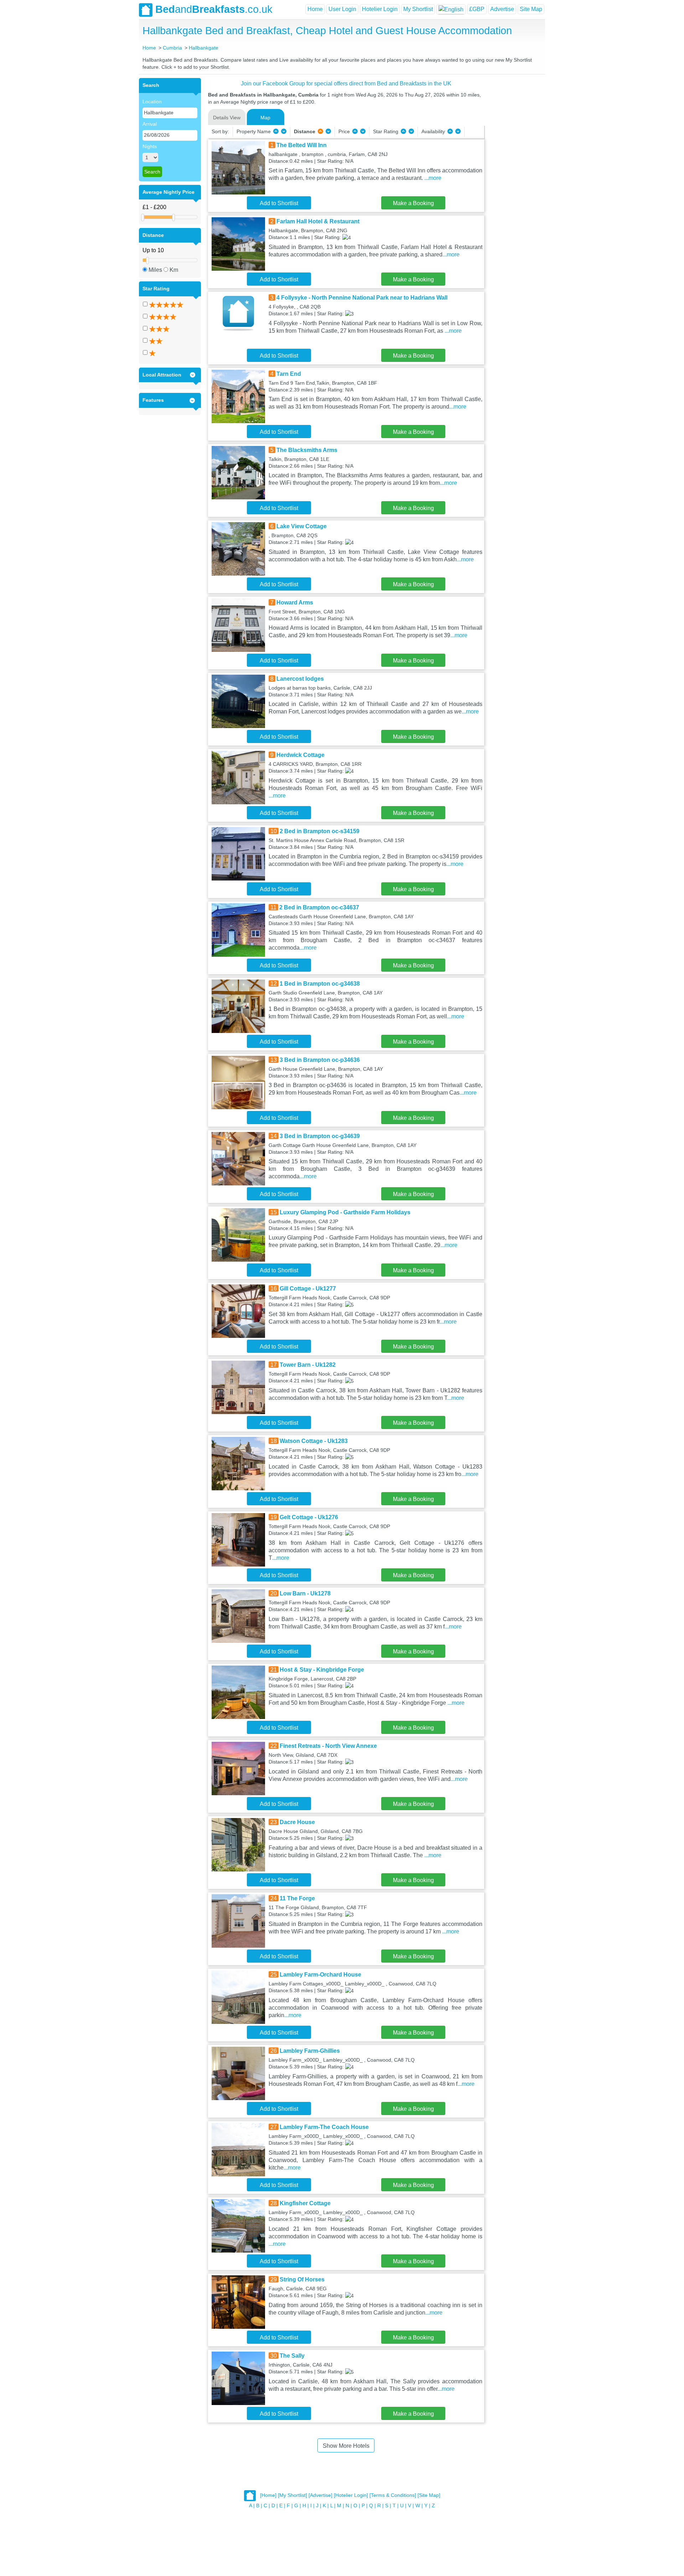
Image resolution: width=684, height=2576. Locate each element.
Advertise (502, 9)
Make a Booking (413, 203)
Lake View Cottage (302, 526)
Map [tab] (265, 118)
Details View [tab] (227, 118)
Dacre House (297, 1822)
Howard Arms (295, 603)
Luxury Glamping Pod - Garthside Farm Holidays (345, 1212)
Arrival (150, 124)
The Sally (292, 2356)
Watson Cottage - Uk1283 (314, 1441)
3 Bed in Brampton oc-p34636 (320, 1060)
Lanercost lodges (300, 679)
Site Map (531, 9)
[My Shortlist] (292, 2495)
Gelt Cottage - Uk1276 (309, 1517)
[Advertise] (320, 2495)
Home (315, 9)
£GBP (477, 9)
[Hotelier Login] (351, 2495)
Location (152, 102)
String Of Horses (302, 2279)
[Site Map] (429, 2495)
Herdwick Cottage (300, 755)
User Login (342, 9)
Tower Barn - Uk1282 (308, 1365)
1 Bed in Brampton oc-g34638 (320, 984)
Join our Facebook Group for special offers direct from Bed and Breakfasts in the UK (346, 84)
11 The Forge (297, 1898)
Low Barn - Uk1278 (305, 1593)
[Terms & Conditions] (393, 2495)
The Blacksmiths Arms (307, 450)
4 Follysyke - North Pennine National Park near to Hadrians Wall (362, 298)
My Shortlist (418, 9)
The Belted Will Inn (302, 145)
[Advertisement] (514, 185)
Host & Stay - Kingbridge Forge (322, 1670)
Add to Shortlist (279, 203)
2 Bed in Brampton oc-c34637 (319, 907)
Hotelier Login (380, 9)
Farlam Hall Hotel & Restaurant (318, 221)
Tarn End (289, 374)
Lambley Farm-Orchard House (320, 1975)
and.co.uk (214, 9)
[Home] (268, 2495)
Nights (150, 146)
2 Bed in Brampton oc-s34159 (320, 831)
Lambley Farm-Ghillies (310, 2051)
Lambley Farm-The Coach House (324, 2127)
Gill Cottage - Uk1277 (308, 1289)
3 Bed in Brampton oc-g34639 (320, 1136)
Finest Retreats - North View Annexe (328, 1746)
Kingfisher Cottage (305, 2203)
